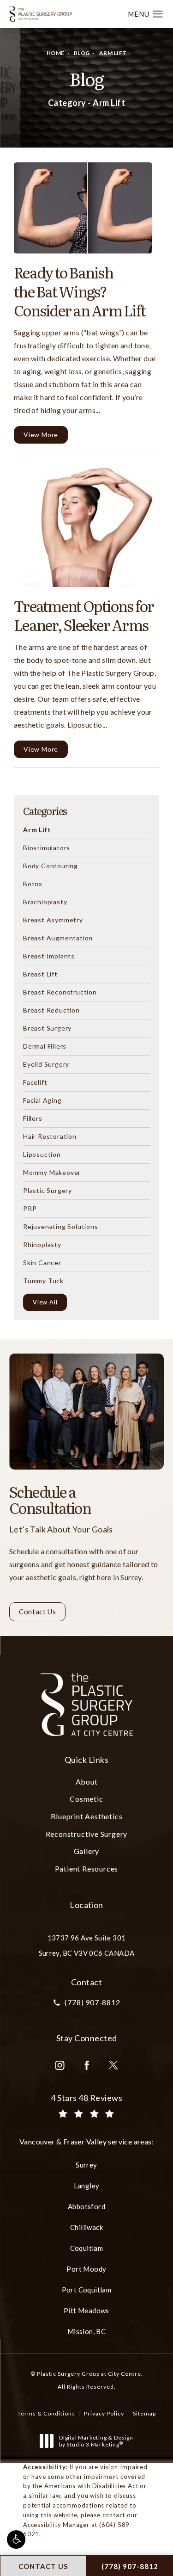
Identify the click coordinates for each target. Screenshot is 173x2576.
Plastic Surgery (48, 1190)
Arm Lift (113, 53)
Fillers (33, 1118)
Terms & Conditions (46, 2413)
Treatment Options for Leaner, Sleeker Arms (84, 615)
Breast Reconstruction (60, 992)
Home (56, 53)
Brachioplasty (45, 902)
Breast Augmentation (58, 938)
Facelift (35, 1082)
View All (45, 1302)
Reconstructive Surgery (87, 1834)
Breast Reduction (51, 1010)
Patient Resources (87, 1869)
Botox (33, 883)
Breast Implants (49, 956)
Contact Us (37, 1612)
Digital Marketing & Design (96, 2441)
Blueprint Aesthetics (87, 1816)
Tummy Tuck (43, 1280)
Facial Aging (42, 1100)
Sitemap (144, 2413)
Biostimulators (47, 847)
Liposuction (42, 1154)
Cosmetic (86, 1799)
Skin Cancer (42, 1262)
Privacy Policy (104, 2413)
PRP (30, 1208)
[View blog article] (83, 208)
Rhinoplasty (42, 1244)
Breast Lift (40, 974)
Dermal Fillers (45, 1046)
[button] (16, 2539)
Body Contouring (51, 865)
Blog (82, 53)
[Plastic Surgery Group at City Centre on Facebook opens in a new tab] (87, 2065)
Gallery (87, 1851)
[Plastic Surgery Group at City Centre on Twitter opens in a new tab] (113, 2065)
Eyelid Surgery (46, 1064)
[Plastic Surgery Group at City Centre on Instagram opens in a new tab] (60, 2065)
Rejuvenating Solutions (61, 1226)
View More (41, 435)
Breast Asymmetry (53, 920)
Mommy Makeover (52, 1172)
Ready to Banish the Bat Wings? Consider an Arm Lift (80, 291)
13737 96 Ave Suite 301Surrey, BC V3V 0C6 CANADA (87, 1945)
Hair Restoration (50, 1136)
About (87, 1782)
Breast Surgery (47, 1028)
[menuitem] (60, 2065)
